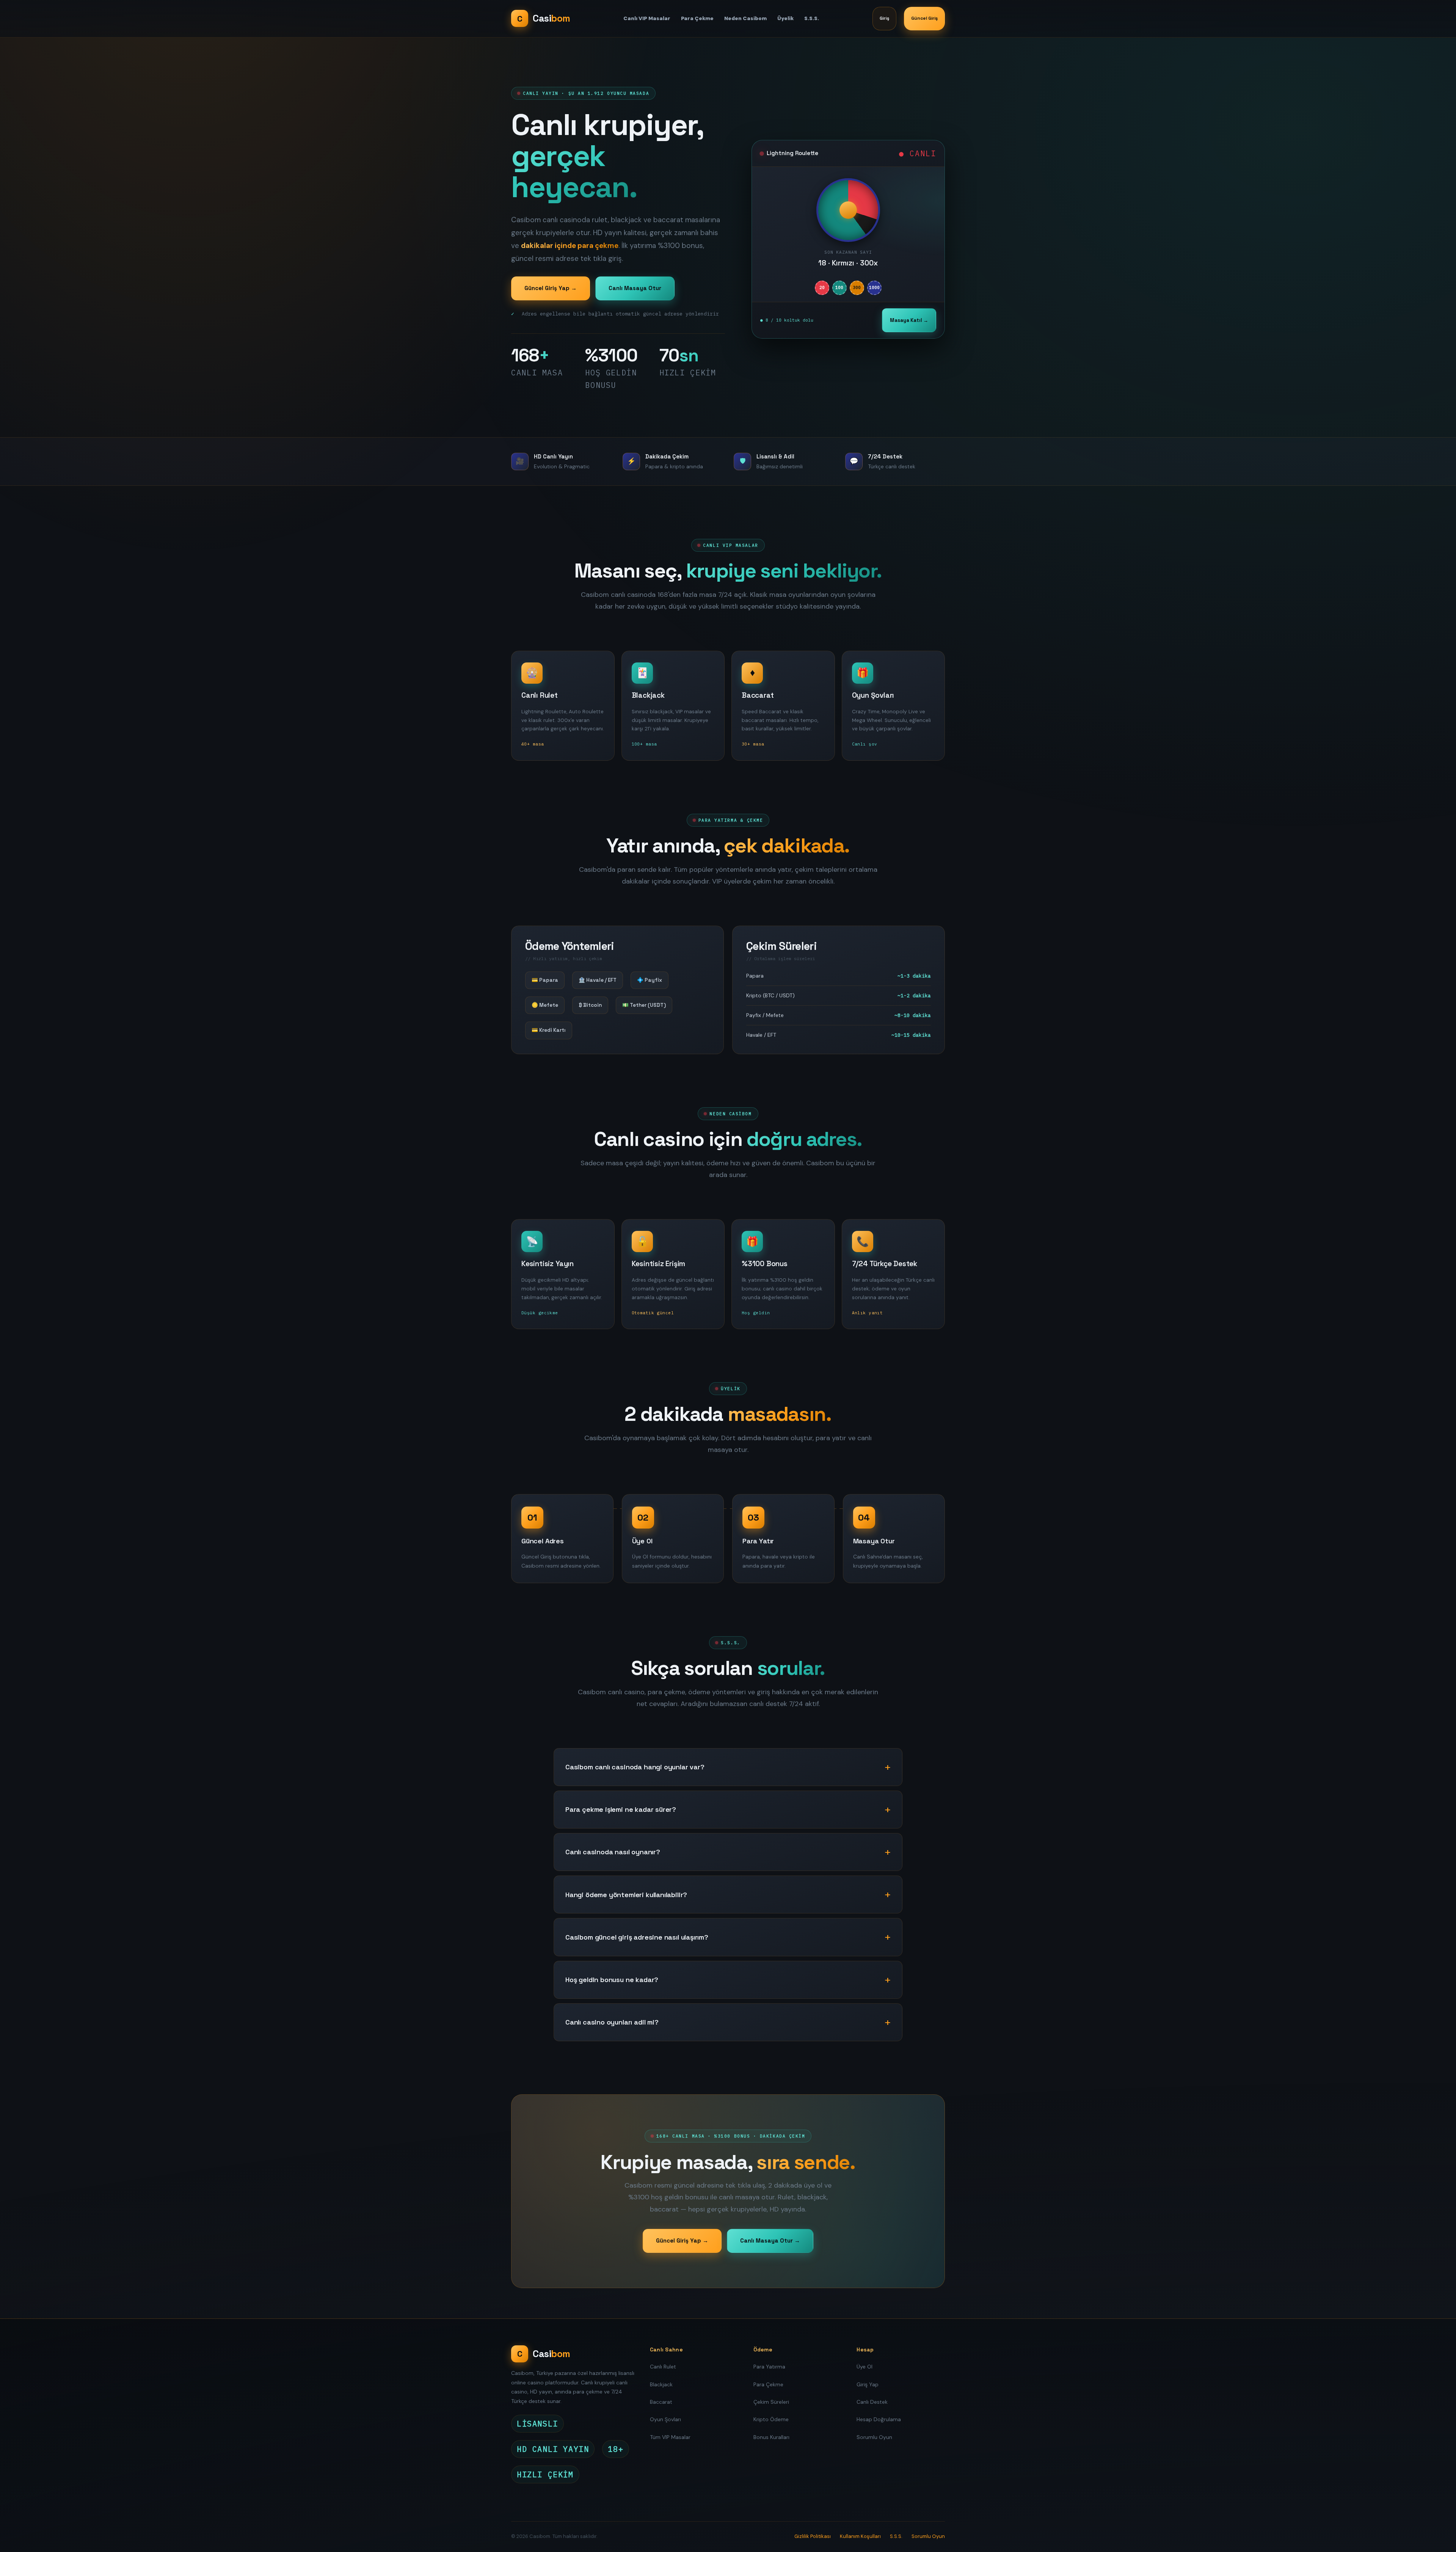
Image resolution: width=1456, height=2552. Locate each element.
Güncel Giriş (924, 18)
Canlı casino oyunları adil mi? (612, 2022)
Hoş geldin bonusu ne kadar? (612, 1980)
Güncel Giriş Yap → (551, 288)
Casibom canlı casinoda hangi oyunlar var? (635, 1767)
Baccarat (661, 2402)
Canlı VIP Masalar (647, 18)
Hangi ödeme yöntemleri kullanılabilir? (626, 1895)
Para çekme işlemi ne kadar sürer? (621, 1809)
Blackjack (661, 2384)
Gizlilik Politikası (813, 2536)
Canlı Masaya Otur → (770, 2240)
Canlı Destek (872, 2402)
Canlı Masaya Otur (635, 288)
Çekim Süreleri (771, 2402)
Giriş (884, 18)
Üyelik (785, 18)
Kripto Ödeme (771, 2419)
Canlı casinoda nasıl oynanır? (613, 1852)
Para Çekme (697, 18)
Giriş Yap (868, 2384)
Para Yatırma (769, 2367)
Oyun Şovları (665, 2419)
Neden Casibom (745, 18)
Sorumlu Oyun (874, 2437)
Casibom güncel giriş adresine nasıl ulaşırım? (637, 1937)
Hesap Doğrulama (879, 2419)
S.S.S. (812, 18)
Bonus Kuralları (771, 2437)
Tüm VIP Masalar (670, 2437)
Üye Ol (864, 2367)
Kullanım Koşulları (860, 2536)
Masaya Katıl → (909, 320)
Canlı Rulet (663, 2367)
